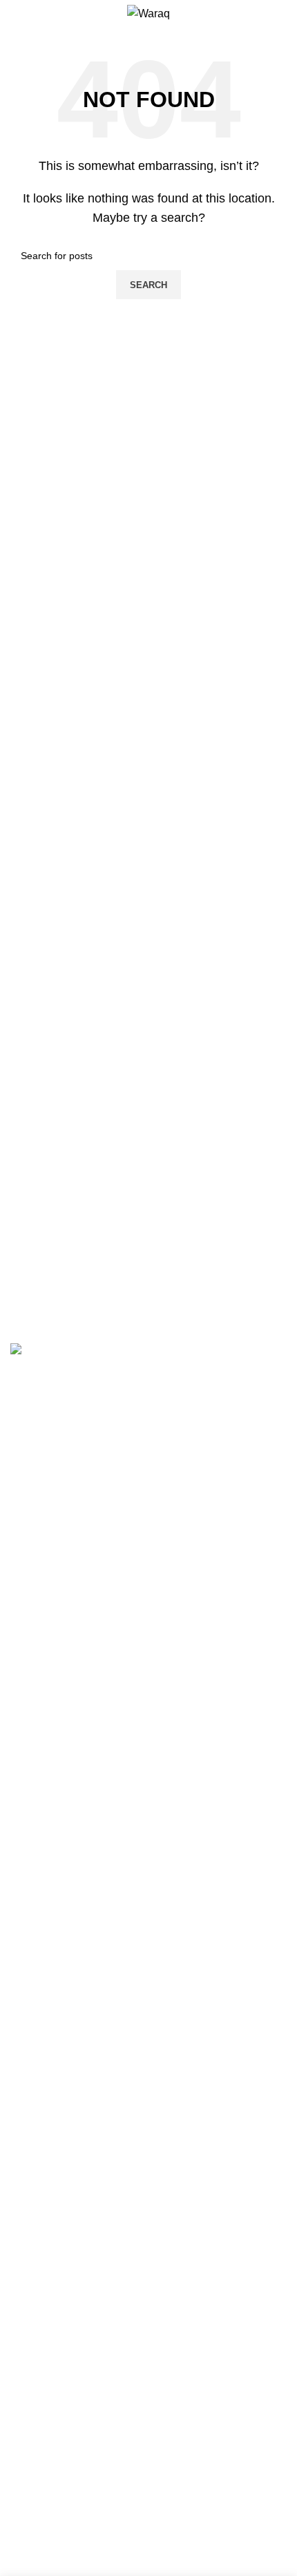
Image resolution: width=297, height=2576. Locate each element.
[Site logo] (148, 13)
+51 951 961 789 (66, 1471)
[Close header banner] (17, 1841)
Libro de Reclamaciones (70, 1684)
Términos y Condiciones (70, 1632)
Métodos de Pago (54, 1606)
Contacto (32, 1581)
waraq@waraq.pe (68, 1493)
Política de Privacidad (64, 1658)
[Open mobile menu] (16, 14)
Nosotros (32, 1554)
